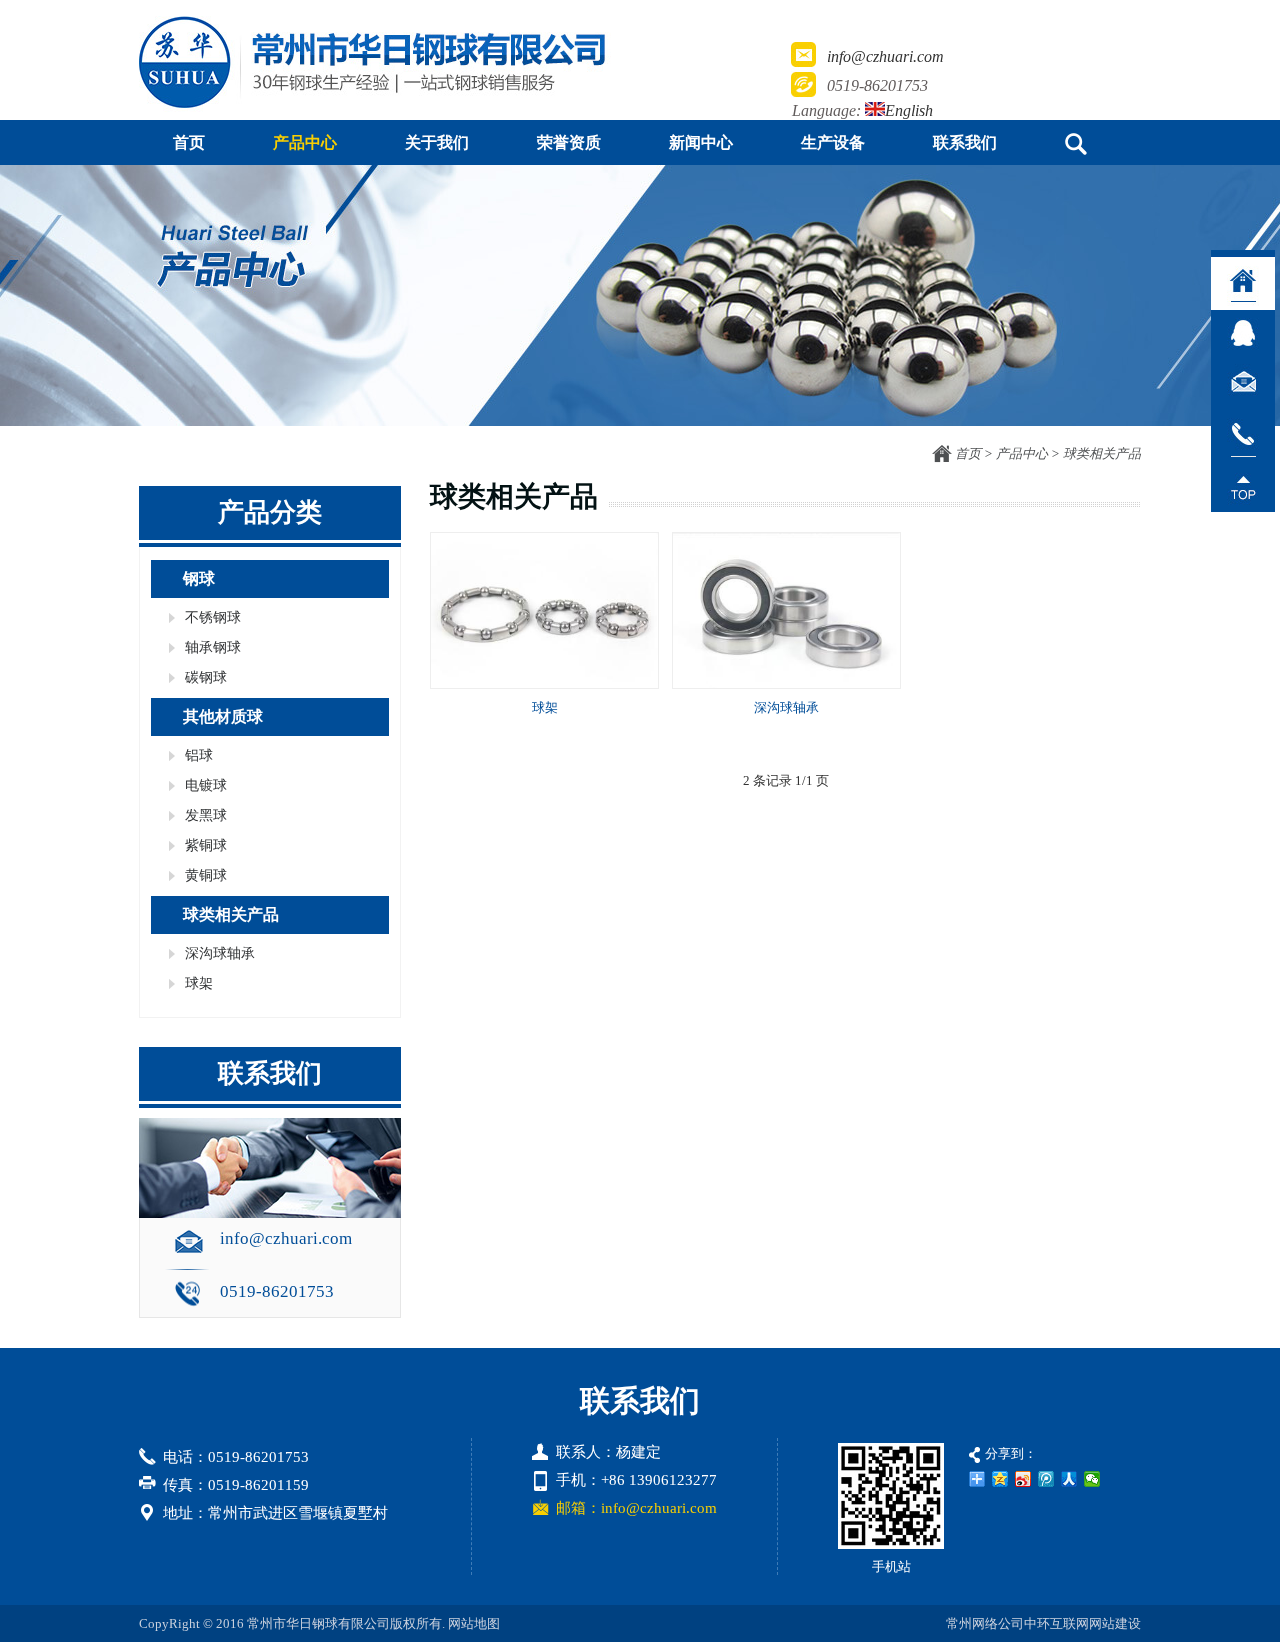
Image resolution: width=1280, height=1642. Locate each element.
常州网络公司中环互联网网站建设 (1043, 1623)
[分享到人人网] (1069, 1479)
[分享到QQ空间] (1000, 1479)
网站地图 (474, 1623)
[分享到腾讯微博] (1046, 1479)
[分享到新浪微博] (1023, 1479)
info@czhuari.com (885, 56)
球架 (545, 707)
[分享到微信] (1092, 1479)
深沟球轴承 (786, 707)
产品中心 (1022, 453)
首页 (968, 453)
